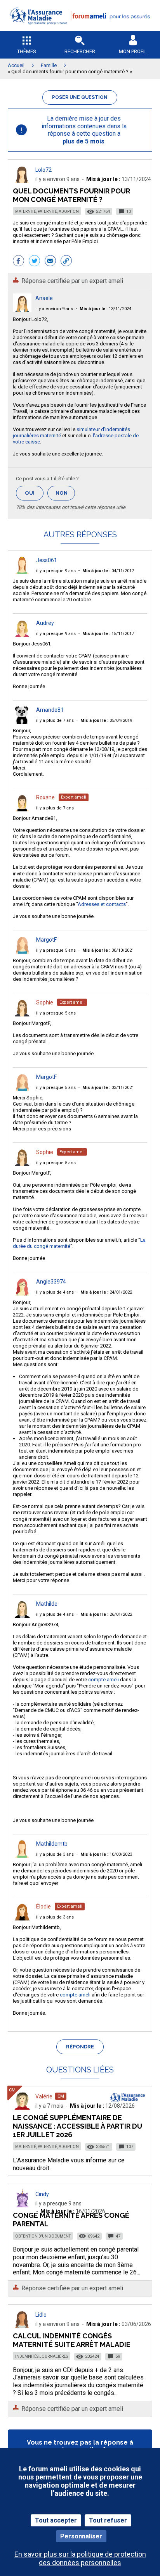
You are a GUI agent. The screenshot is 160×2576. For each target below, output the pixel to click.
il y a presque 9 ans (56, 571)
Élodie (43, 1907)
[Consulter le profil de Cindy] (22, 2205)
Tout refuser (108, 2520)
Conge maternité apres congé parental (71, 2220)
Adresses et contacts (102, 904)
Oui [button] (34, 493)
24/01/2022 (106, 1292)
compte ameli (103, 1680)
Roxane (45, 797)
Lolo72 (43, 170)
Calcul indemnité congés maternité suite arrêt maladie (72, 2340)
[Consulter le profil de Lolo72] (22, 181)
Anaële (44, 298)
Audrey (45, 623)
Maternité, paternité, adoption (47, 211)
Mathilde (47, 1604)
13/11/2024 (105, 309)
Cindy (42, 2194)
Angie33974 (51, 1282)
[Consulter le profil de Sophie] (22, 1014)
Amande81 (50, 710)
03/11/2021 (108, 1088)
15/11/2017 (108, 634)
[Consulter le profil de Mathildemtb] (22, 1856)
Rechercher (80, 51)
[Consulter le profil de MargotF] (22, 952)
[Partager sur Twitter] (34, 262)
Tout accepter (56, 2520)
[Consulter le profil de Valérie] (22, 2108)
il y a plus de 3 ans (55, 1854)
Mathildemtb (52, 1844)
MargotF (46, 940)
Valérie (44, 2096)
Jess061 (47, 560)
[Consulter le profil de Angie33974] (22, 1293)
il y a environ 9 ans (54, 309)
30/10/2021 (108, 950)
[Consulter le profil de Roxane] (22, 809)
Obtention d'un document (43, 2236)
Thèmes (27, 51)
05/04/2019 (106, 720)
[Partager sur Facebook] (18, 262)
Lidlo (41, 2315)
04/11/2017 (108, 571)
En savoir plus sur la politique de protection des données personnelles (80, 2558)
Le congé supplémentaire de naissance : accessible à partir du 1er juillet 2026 (77, 2126)
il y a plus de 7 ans (55, 720)
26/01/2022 (106, 1614)
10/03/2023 (106, 1854)
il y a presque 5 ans (56, 950)
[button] (80, 29)
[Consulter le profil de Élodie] (22, 1918)
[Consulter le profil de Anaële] (22, 310)
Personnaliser (81, 2536)
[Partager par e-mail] (50, 262)
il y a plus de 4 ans (55, 1292)
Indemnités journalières (42, 2356)
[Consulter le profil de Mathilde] (22, 1616)
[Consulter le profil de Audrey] (22, 635)
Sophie (45, 1002)
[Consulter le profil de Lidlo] (22, 2326)
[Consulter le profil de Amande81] (22, 722)
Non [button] (65, 495)
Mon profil (133, 51)
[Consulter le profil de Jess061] (22, 572)
